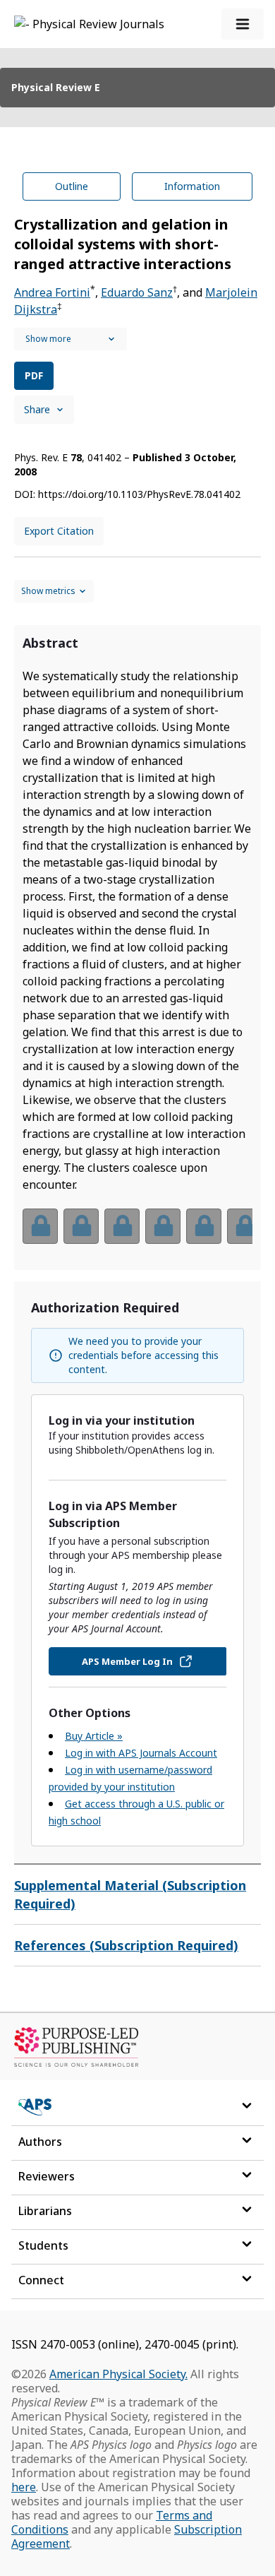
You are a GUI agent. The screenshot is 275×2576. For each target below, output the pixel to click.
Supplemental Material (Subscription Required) (130, 1894)
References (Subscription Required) (126, 1945)
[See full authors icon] (71, 339)
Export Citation (59, 531)
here (24, 2487)
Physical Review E (56, 87)
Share (37, 409)
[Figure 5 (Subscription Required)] (204, 1226)
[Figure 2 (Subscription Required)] (81, 1226)
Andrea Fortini (52, 292)
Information (192, 186)
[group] (137, 1235)
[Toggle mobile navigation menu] (243, 24)
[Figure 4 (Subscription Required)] (163, 1226)
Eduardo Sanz (137, 292)
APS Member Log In (127, 1661)
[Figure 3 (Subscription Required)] (122, 1226)
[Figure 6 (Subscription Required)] (245, 1226)
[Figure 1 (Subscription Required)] (40, 1226)
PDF (34, 375)
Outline (72, 186)
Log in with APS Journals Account (141, 1753)
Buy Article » (94, 1736)
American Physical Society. (118, 2374)
